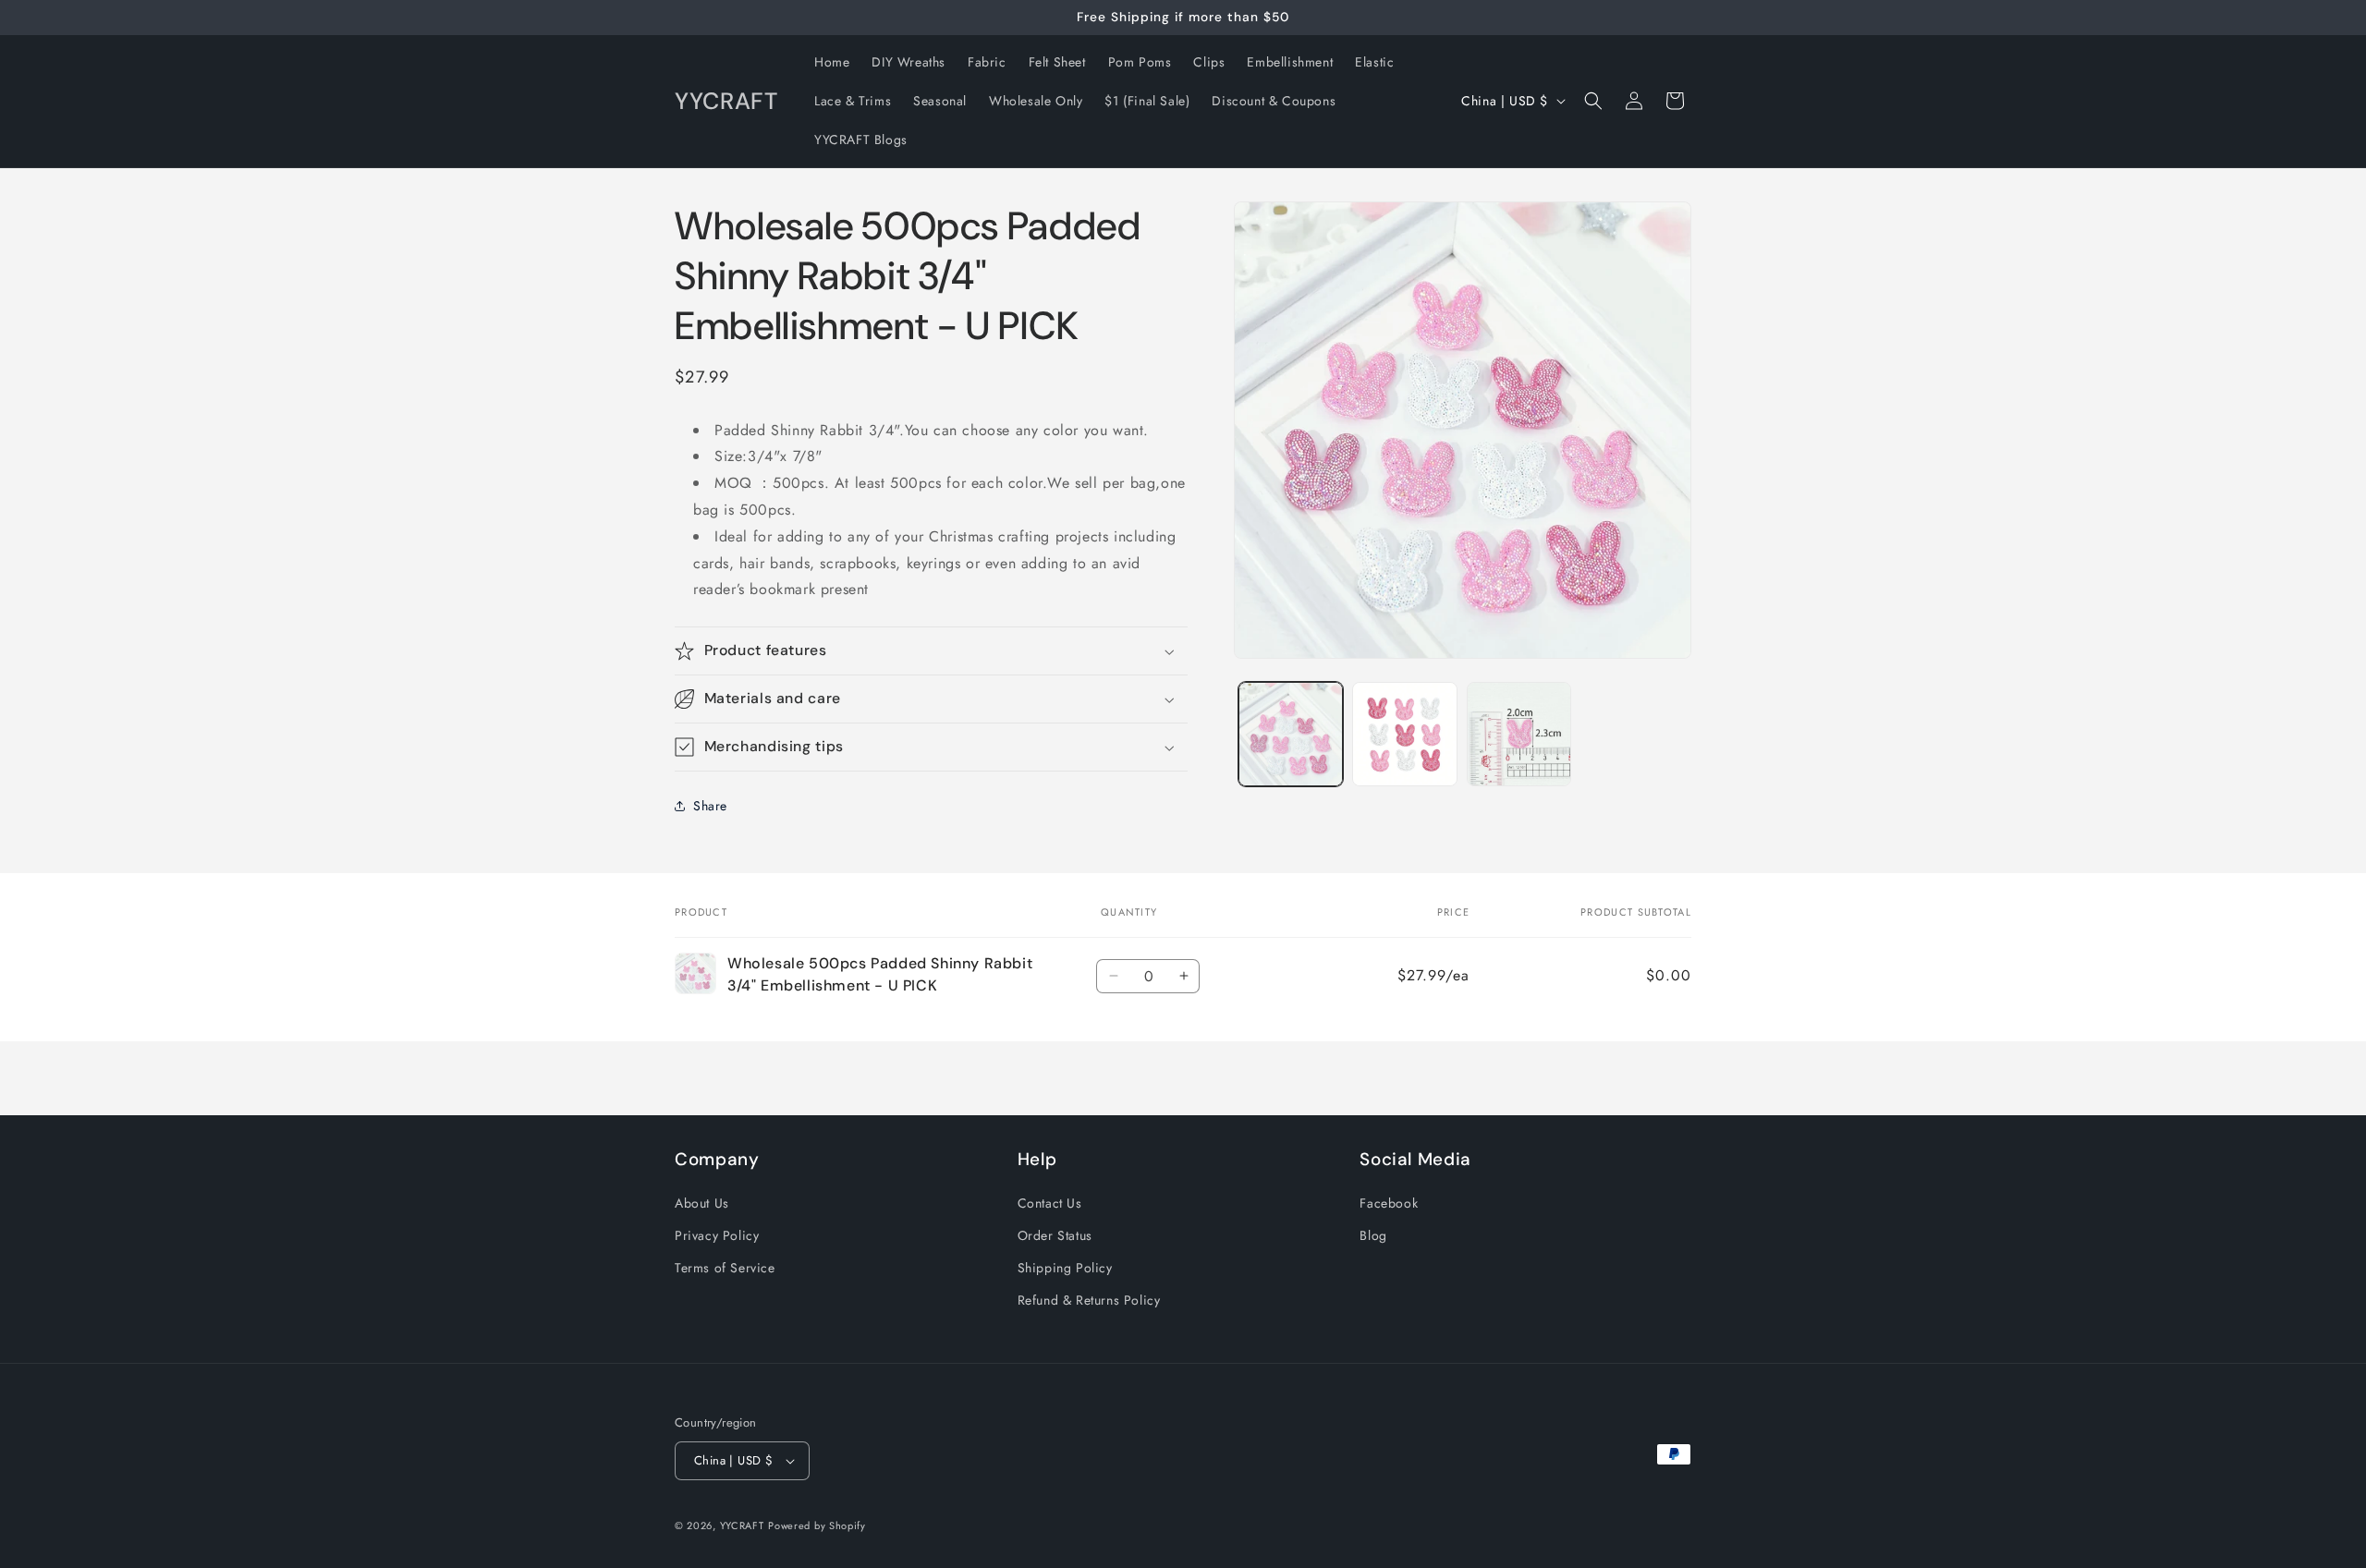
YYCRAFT (742, 1525)
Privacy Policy (717, 1235)
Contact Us (1050, 1203)
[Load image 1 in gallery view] (1291, 734)
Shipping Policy (1065, 1268)
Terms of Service (725, 1268)
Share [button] (710, 806)
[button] (1593, 101)
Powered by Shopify (817, 1525)
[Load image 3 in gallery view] (1519, 734)
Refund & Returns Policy (1089, 1300)
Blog (1373, 1235)
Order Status (1055, 1235)
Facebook (1389, 1203)
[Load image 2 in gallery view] (1404, 734)
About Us (702, 1203)
